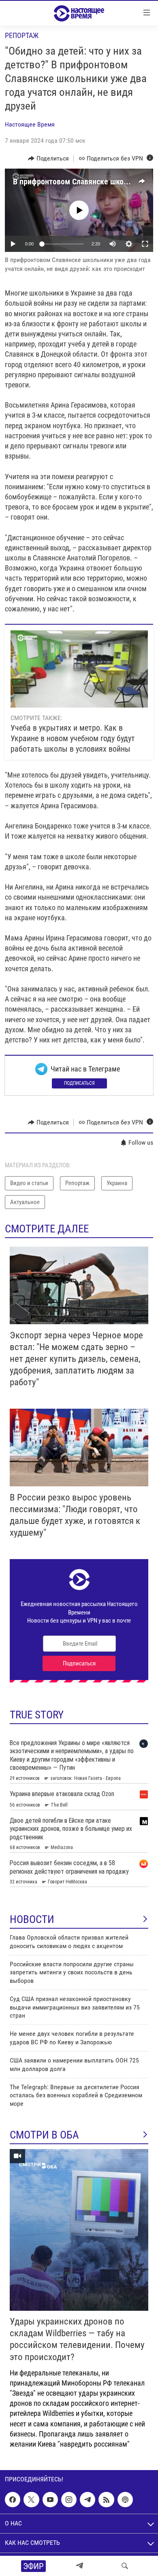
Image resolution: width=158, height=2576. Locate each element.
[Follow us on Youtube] (50, 2500)
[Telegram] (79, 2566)
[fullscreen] (145, 244)
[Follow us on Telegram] (88, 2500)
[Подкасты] (125, 2500)
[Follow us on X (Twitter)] (31, 2500)
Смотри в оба (44, 2135)
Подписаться (79, 1083)
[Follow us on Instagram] (69, 2500)
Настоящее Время (30, 124)
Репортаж (22, 35)
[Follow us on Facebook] (13, 2500)
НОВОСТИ (32, 1919)
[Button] (48, 158)
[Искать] (125, 2566)
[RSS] (106, 2500)
